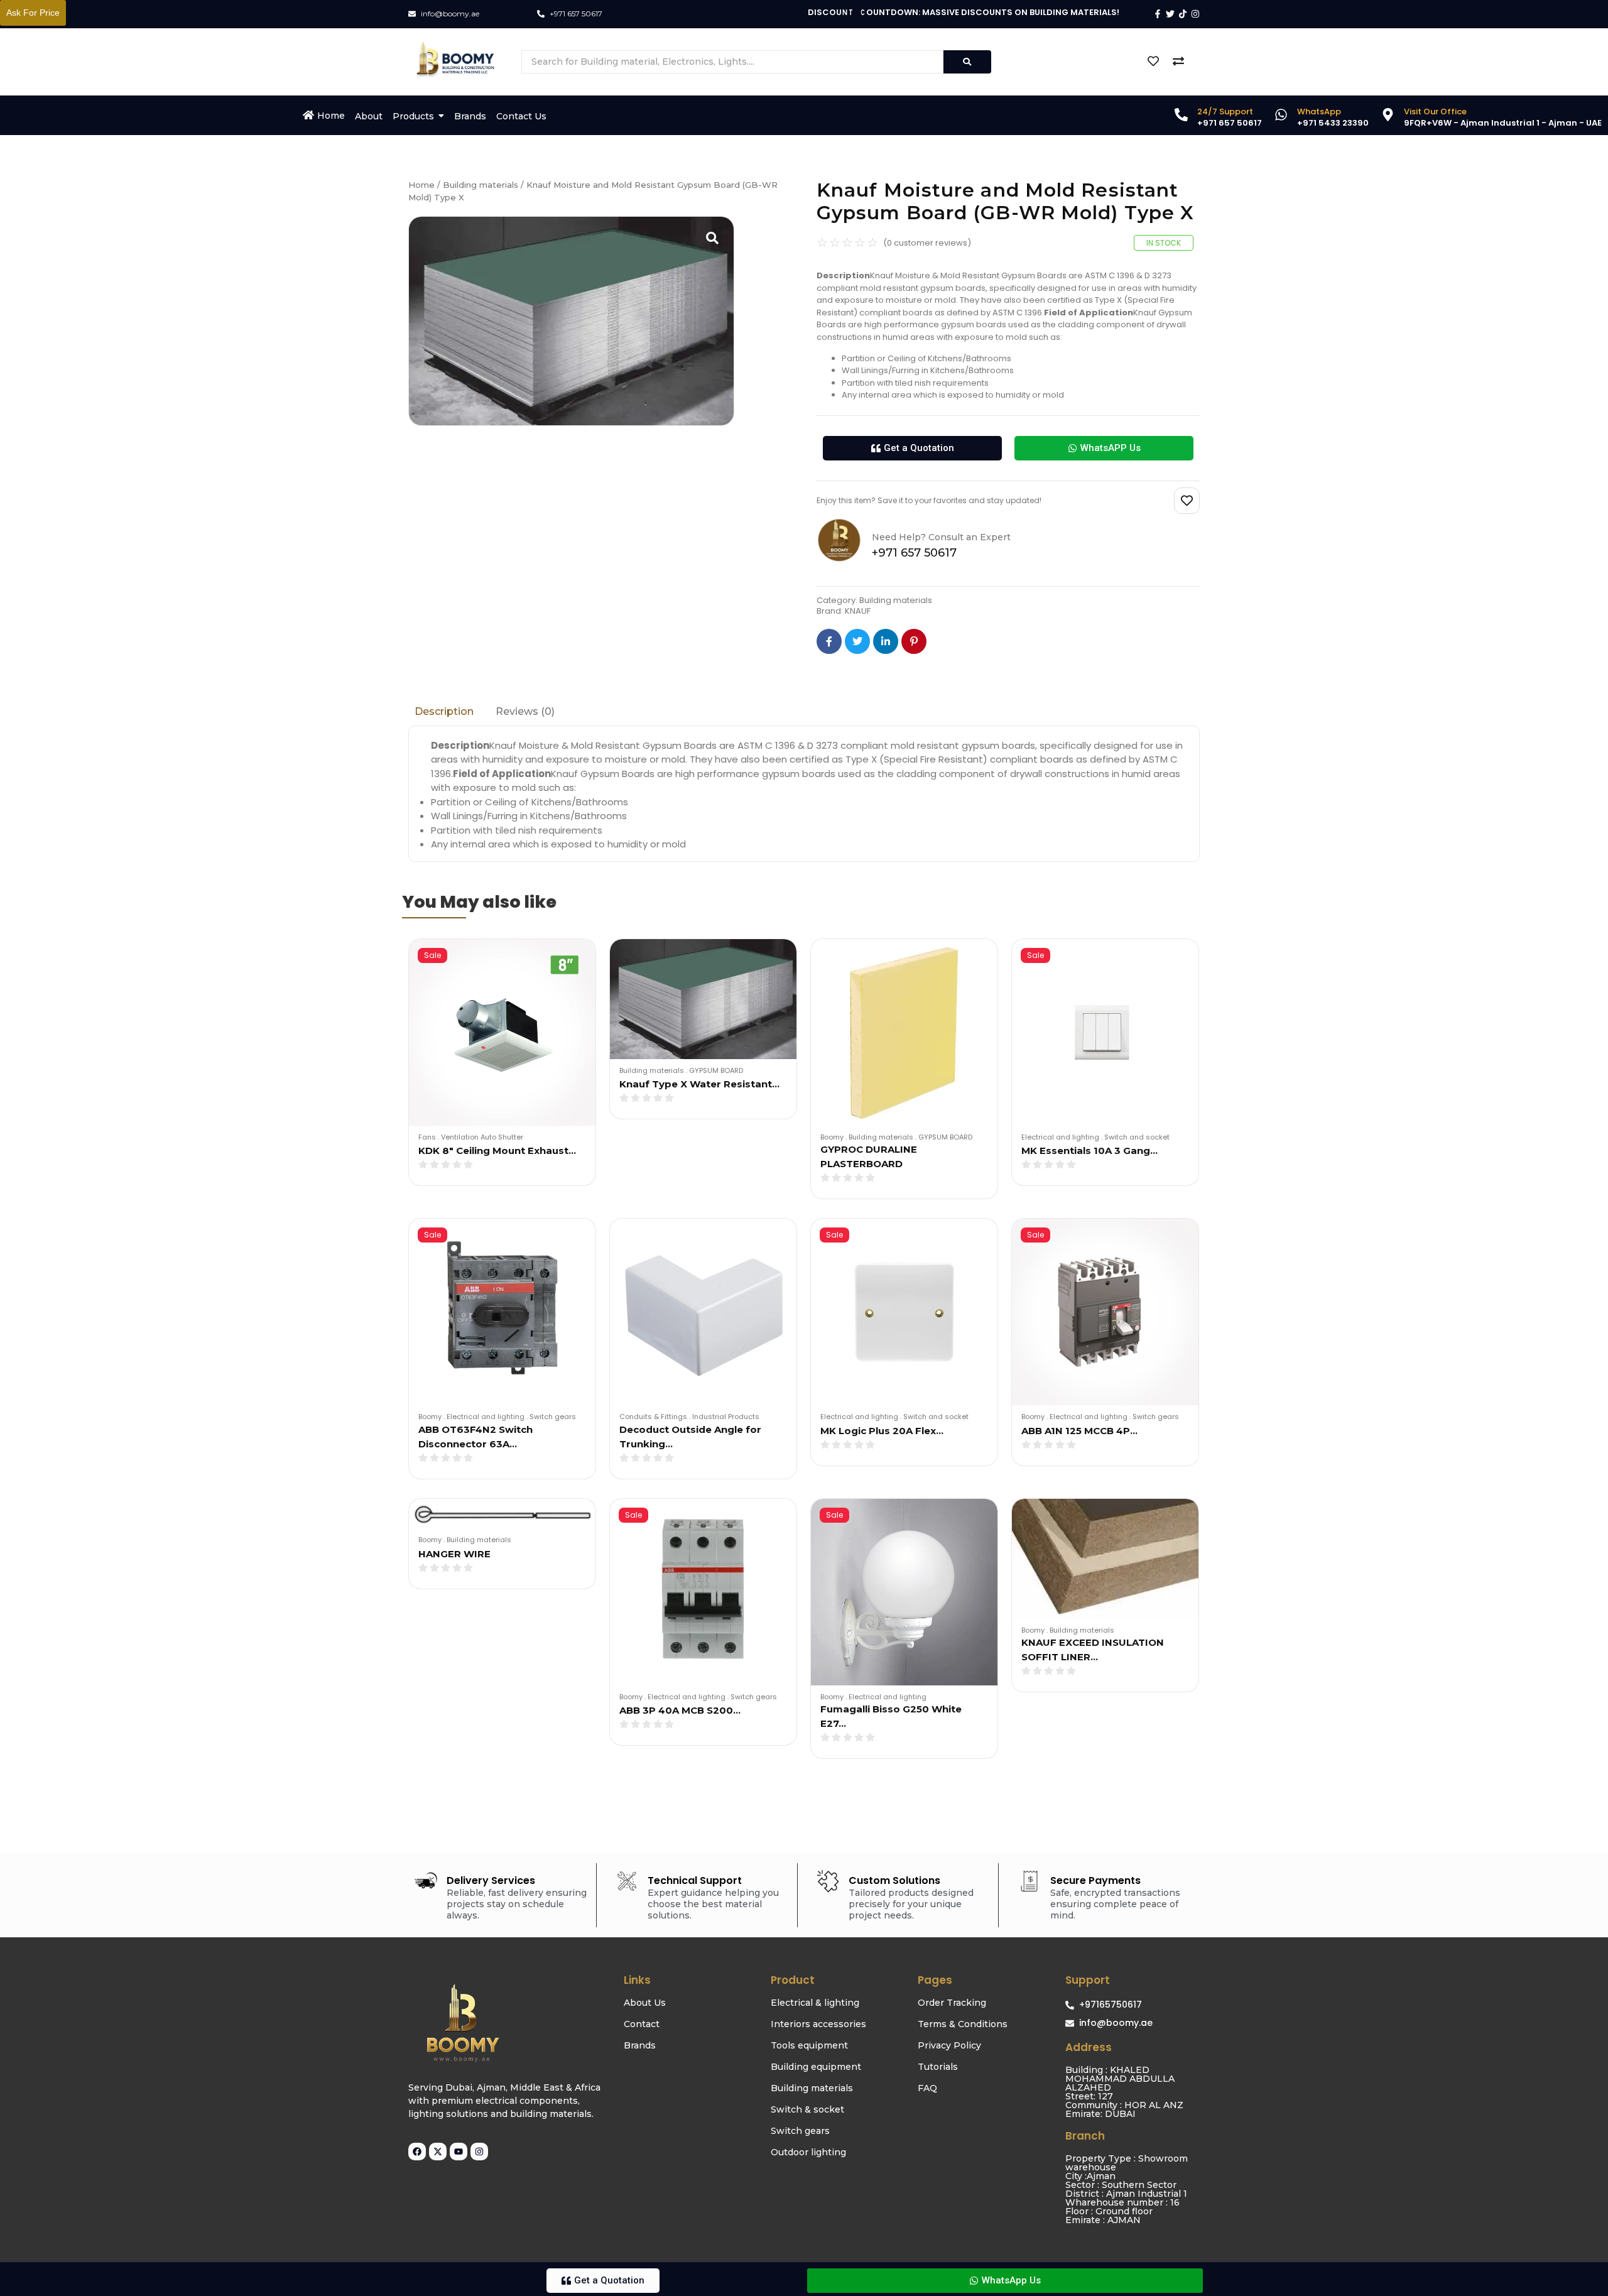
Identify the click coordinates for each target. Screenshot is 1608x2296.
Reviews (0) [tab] (525, 711)
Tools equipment (809, 2045)
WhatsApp (1319, 112)
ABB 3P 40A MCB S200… (680, 1710)
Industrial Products (726, 1417)
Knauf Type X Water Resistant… (699, 1084)
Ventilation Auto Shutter (482, 1137)
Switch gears (553, 1417)
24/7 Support (1225, 112)
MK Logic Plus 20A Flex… (882, 1431)
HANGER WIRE (454, 1554)
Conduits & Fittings (655, 1417)
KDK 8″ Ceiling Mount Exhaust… (497, 1151)
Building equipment (816, 2067)
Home (421, 185)
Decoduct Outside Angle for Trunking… (690, 1437)
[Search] (967, 62)
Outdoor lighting (808, 2152)
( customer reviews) (927, 243)
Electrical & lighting (815, 2003)
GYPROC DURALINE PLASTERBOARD (869, 1156)
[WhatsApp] (1281, 116)
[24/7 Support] (1181, 116)
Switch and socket (1137, 1137)
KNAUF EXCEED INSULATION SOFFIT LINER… (1093, 1650)
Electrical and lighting (1062, 1137)
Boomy (834, 1137)
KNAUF (858, 611)
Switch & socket (807, 2109)
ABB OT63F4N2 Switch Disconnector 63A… (475, 1437)
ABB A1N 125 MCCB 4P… (1079, 1431)
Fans (429, 1137)
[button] (912, 448)
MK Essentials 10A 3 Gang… (1089, 1151)
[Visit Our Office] (1388, 116)
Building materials (481, 185)
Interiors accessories (818, 2024)
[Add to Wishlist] (1187, 501)
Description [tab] (444, 711)
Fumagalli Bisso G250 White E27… (891, 1716)
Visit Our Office (1435, 112)
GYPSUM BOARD (716, 1070)
